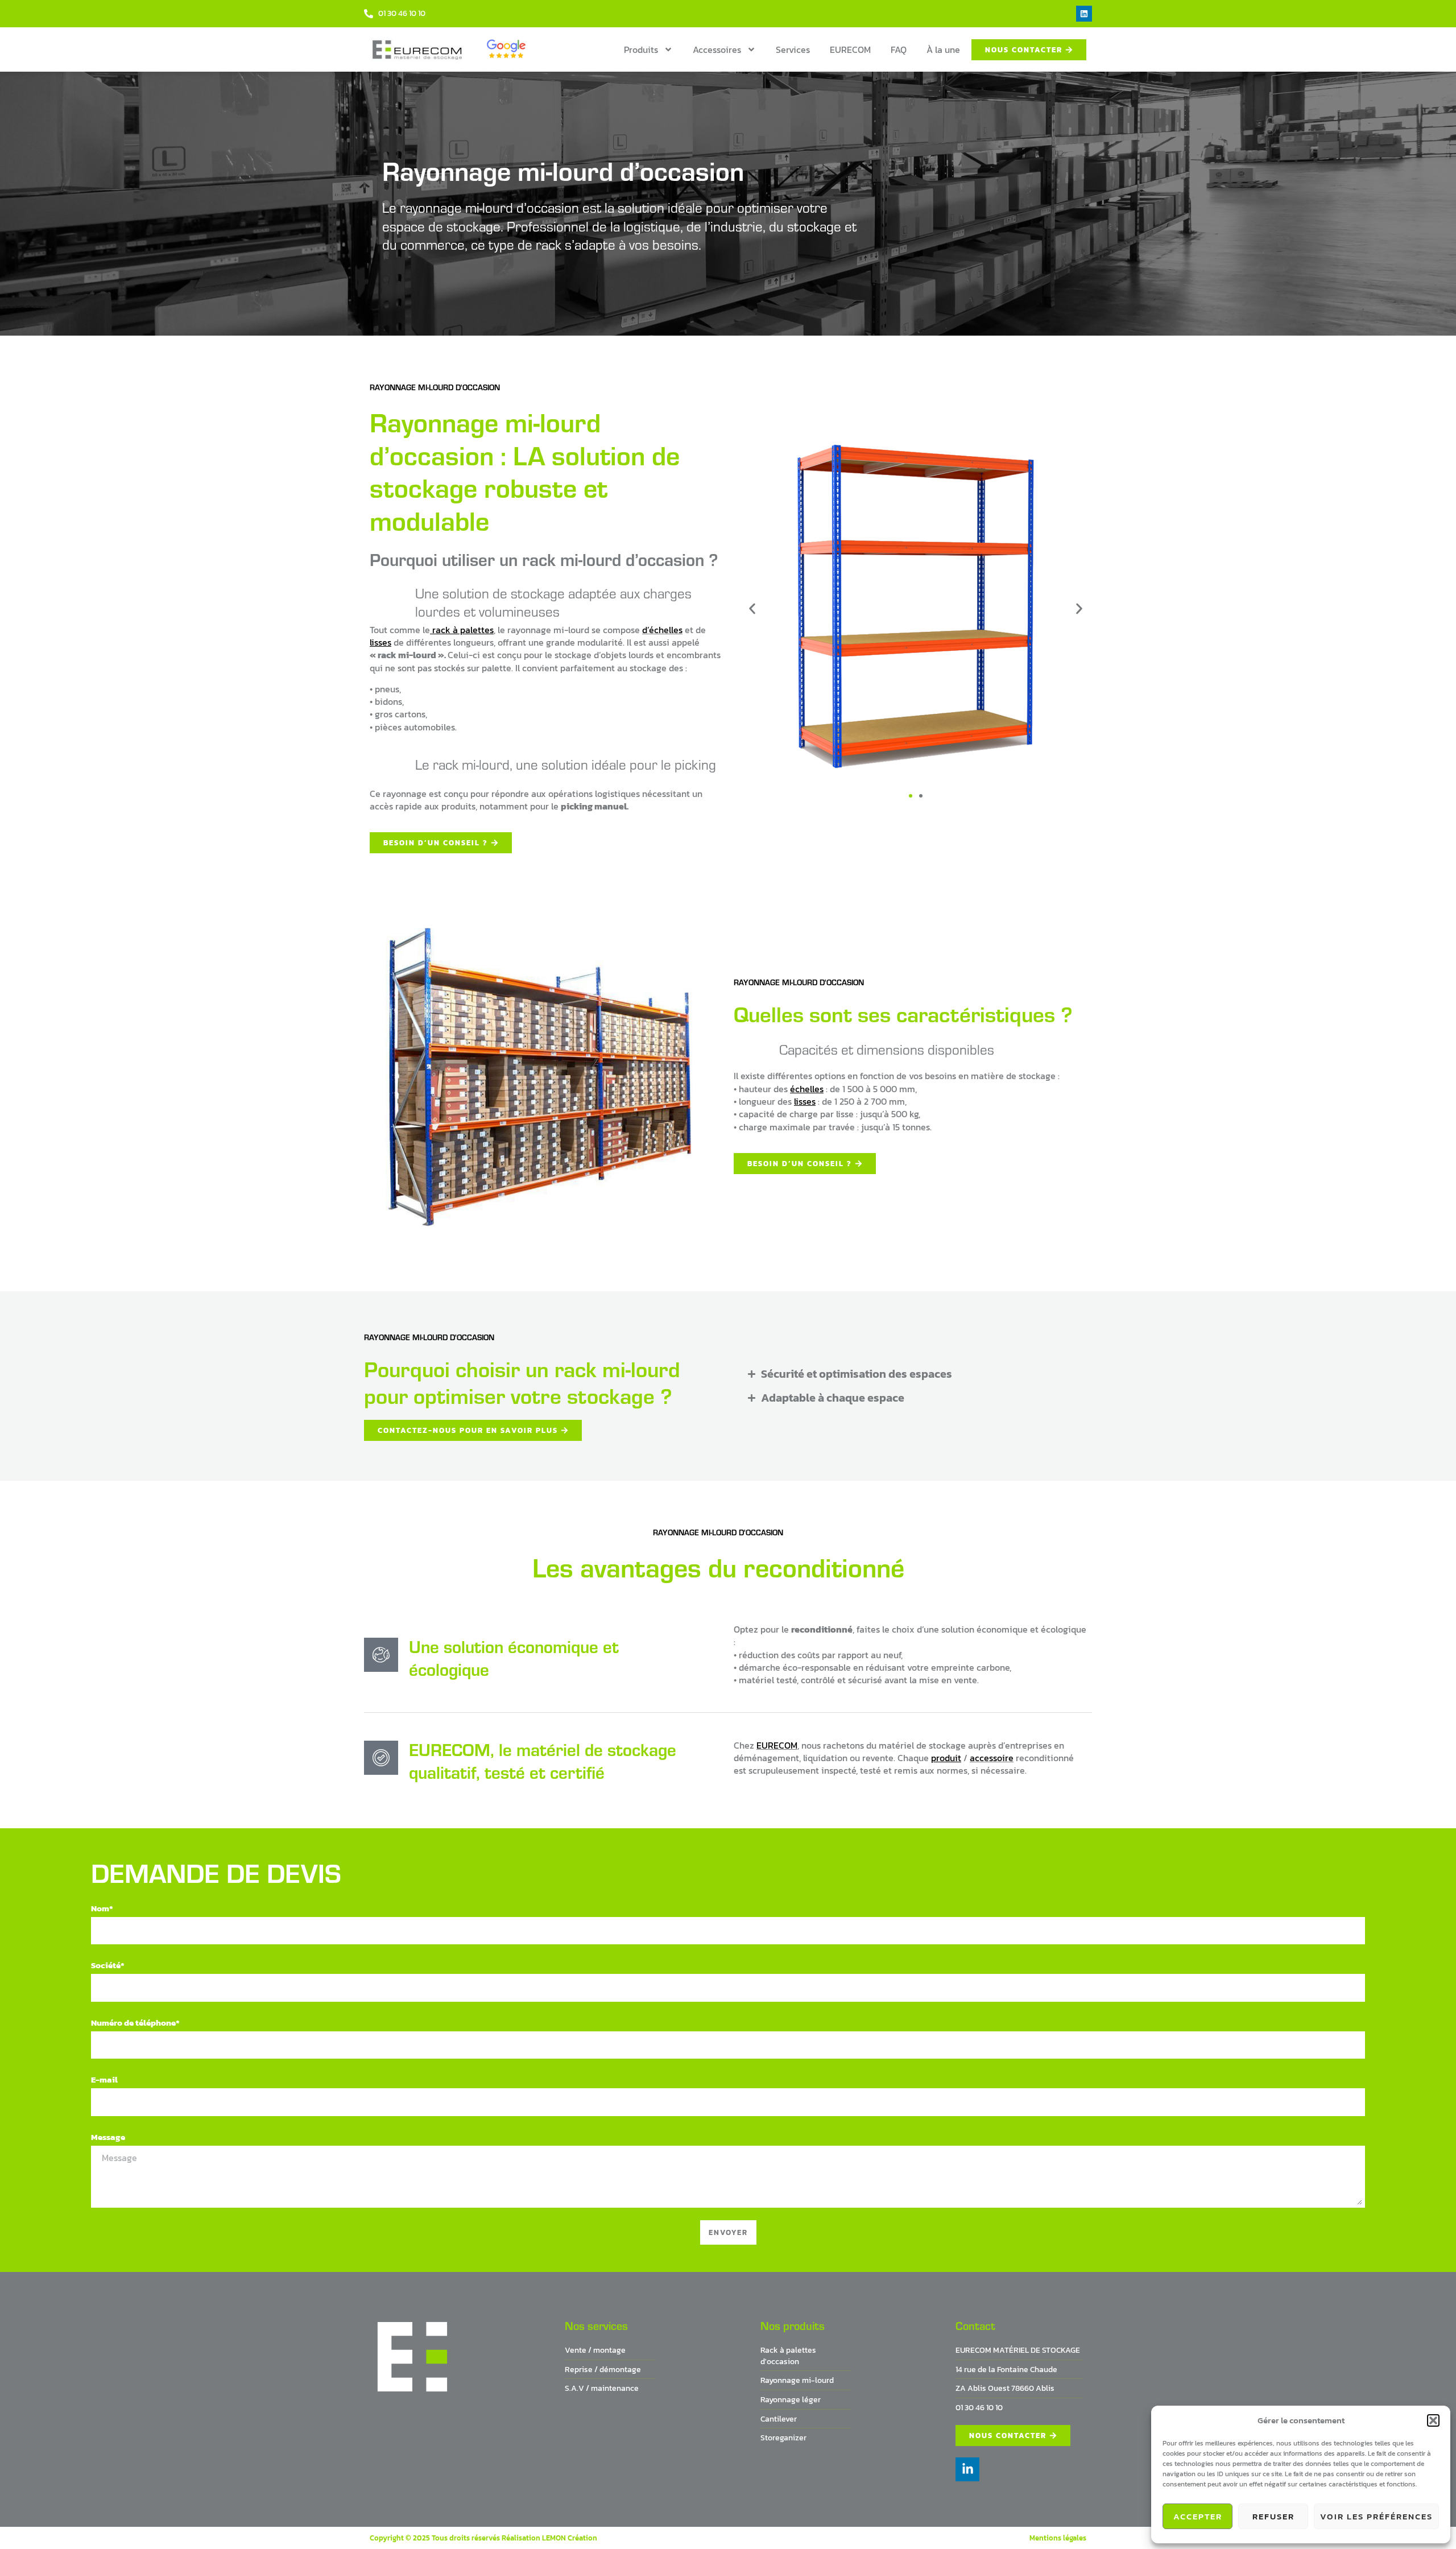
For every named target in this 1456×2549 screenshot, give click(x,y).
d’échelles (662, 630)
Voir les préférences (1376, 2516)
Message (108, 2137)
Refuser (1273, 2516)
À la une (943, 49)
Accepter (1198, 2516)
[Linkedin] (1084, 14)
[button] (1433, 2420)
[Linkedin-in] (967, 2469)
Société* (108, 1965)
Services (793, 49)
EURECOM (850, 49)
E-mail (104, 2079)
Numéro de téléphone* (135, 2023)
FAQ (899, 49)
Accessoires (717, 49)
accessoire (992, 1758)
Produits (641, 49)
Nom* (102, 1908)
